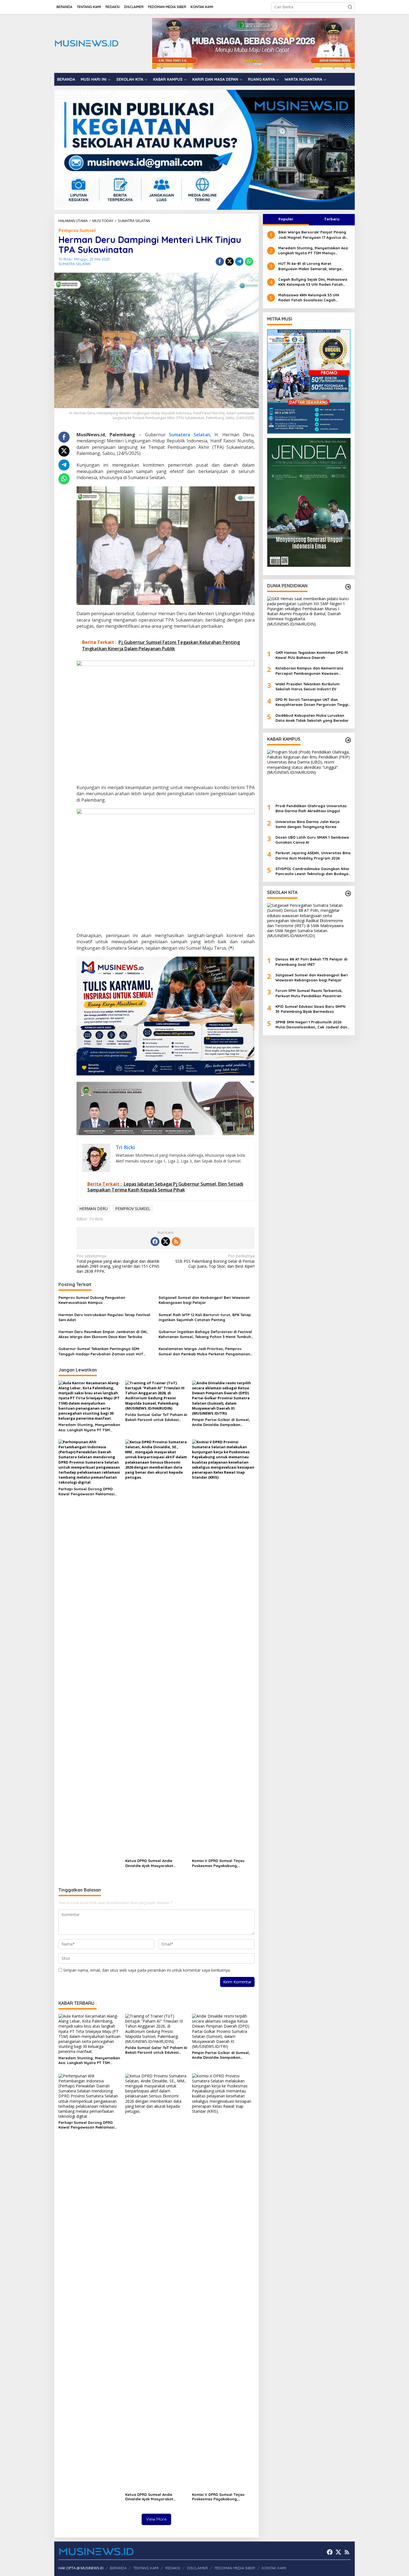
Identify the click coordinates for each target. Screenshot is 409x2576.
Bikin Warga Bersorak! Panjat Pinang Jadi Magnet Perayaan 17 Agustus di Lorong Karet (312, 235)
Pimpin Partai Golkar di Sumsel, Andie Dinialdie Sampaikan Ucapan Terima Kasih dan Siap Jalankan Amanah (221, 1422)
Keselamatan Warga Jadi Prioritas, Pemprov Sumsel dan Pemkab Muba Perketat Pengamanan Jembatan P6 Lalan (204, 1351)
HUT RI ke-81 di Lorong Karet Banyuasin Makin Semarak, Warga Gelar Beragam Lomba (310, 266)
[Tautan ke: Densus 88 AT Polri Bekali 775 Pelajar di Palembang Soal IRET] (309, 928)
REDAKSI (173, 2568)
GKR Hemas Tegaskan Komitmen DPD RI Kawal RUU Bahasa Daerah (312, 655)
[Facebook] (155, 1242)
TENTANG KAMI (146, 2568)
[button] (350, 7)
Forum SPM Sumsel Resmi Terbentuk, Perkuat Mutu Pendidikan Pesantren (309, 993)
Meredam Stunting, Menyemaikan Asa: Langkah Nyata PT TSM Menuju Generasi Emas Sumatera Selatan (89, 1427)
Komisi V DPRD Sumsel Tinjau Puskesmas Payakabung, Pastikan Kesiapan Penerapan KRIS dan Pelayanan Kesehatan (221, 1863)
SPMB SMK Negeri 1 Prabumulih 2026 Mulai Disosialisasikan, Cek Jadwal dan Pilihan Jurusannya (311, 1025)
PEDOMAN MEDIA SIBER (235, 2568)
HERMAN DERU (93, 1209)
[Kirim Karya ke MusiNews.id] (166, 1016)
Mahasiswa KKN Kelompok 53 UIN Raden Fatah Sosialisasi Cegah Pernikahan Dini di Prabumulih (309, 298)
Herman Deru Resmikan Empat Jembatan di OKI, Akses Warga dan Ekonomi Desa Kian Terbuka (103, 1334)
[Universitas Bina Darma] (309, 381)
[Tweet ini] (230, 262)
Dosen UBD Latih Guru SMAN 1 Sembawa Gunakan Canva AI (312, 840)
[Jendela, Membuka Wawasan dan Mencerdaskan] (309, 502)
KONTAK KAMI (274, 2568)
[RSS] (176, 1242)
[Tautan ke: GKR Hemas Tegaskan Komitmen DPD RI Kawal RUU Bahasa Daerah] (309, 621)
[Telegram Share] (239, 262)
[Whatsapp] (249, 262)
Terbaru (332, 219)
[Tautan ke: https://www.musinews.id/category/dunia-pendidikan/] (348, 587)
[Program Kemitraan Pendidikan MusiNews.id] (204, 149)
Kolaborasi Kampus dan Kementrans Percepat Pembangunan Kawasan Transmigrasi (309, 671)
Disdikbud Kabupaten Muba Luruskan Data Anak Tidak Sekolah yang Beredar (312, 718)
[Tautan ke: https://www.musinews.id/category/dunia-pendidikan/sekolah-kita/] (348, 893)
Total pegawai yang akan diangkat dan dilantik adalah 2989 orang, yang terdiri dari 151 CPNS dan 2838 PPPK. (118, 1264)
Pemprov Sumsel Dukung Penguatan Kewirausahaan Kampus (92, 1300)
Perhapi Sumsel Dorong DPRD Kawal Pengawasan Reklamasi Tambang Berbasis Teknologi (86, 1492)
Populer (286, 219)
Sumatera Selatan (189, 435)
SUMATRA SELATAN (74, 264)
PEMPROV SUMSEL (133, 1209)
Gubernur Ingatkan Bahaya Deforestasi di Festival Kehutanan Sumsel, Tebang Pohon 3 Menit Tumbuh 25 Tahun (205, 1334)
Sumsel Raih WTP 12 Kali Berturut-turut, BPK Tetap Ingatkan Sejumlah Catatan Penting (205, 1317)
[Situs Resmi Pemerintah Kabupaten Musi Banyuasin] (253, 43)
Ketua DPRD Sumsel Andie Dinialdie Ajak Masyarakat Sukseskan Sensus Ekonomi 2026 (155, 1863)
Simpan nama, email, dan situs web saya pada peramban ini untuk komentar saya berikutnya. (147, 1970)
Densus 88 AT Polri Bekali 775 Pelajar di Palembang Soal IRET (311, 962)
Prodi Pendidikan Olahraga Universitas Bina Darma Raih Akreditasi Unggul (311, 808)
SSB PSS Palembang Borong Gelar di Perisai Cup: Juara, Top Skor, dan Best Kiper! (215, 1261)
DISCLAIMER (197, 2568)
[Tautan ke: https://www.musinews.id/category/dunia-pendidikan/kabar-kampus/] (348, 740)
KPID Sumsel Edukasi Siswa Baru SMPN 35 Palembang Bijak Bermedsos (311, 1009)
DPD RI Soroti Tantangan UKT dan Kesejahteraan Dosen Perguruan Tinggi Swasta (312, 702)
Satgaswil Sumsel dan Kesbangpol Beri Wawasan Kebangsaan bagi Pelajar (204, 1300)
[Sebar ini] (220, 262)
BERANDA (118, 2568)
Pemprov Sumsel (77, 230)
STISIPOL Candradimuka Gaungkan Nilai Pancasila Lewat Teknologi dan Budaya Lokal (312, 871)
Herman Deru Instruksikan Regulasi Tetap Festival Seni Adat (104, 1317)
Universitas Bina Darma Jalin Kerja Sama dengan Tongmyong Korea (307, 824)
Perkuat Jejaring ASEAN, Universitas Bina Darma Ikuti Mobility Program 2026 (313, 855)
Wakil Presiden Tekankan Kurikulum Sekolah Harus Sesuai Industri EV (307, 686)
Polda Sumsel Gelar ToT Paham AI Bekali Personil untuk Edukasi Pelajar (156, 1417)
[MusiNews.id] (86, 43)
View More (156, 2519)
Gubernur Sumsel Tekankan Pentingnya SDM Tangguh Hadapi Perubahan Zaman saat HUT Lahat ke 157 (101, 1351)
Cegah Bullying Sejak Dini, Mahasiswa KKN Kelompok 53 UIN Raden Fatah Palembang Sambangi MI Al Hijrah (313, 282)
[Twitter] (166, 1242)
